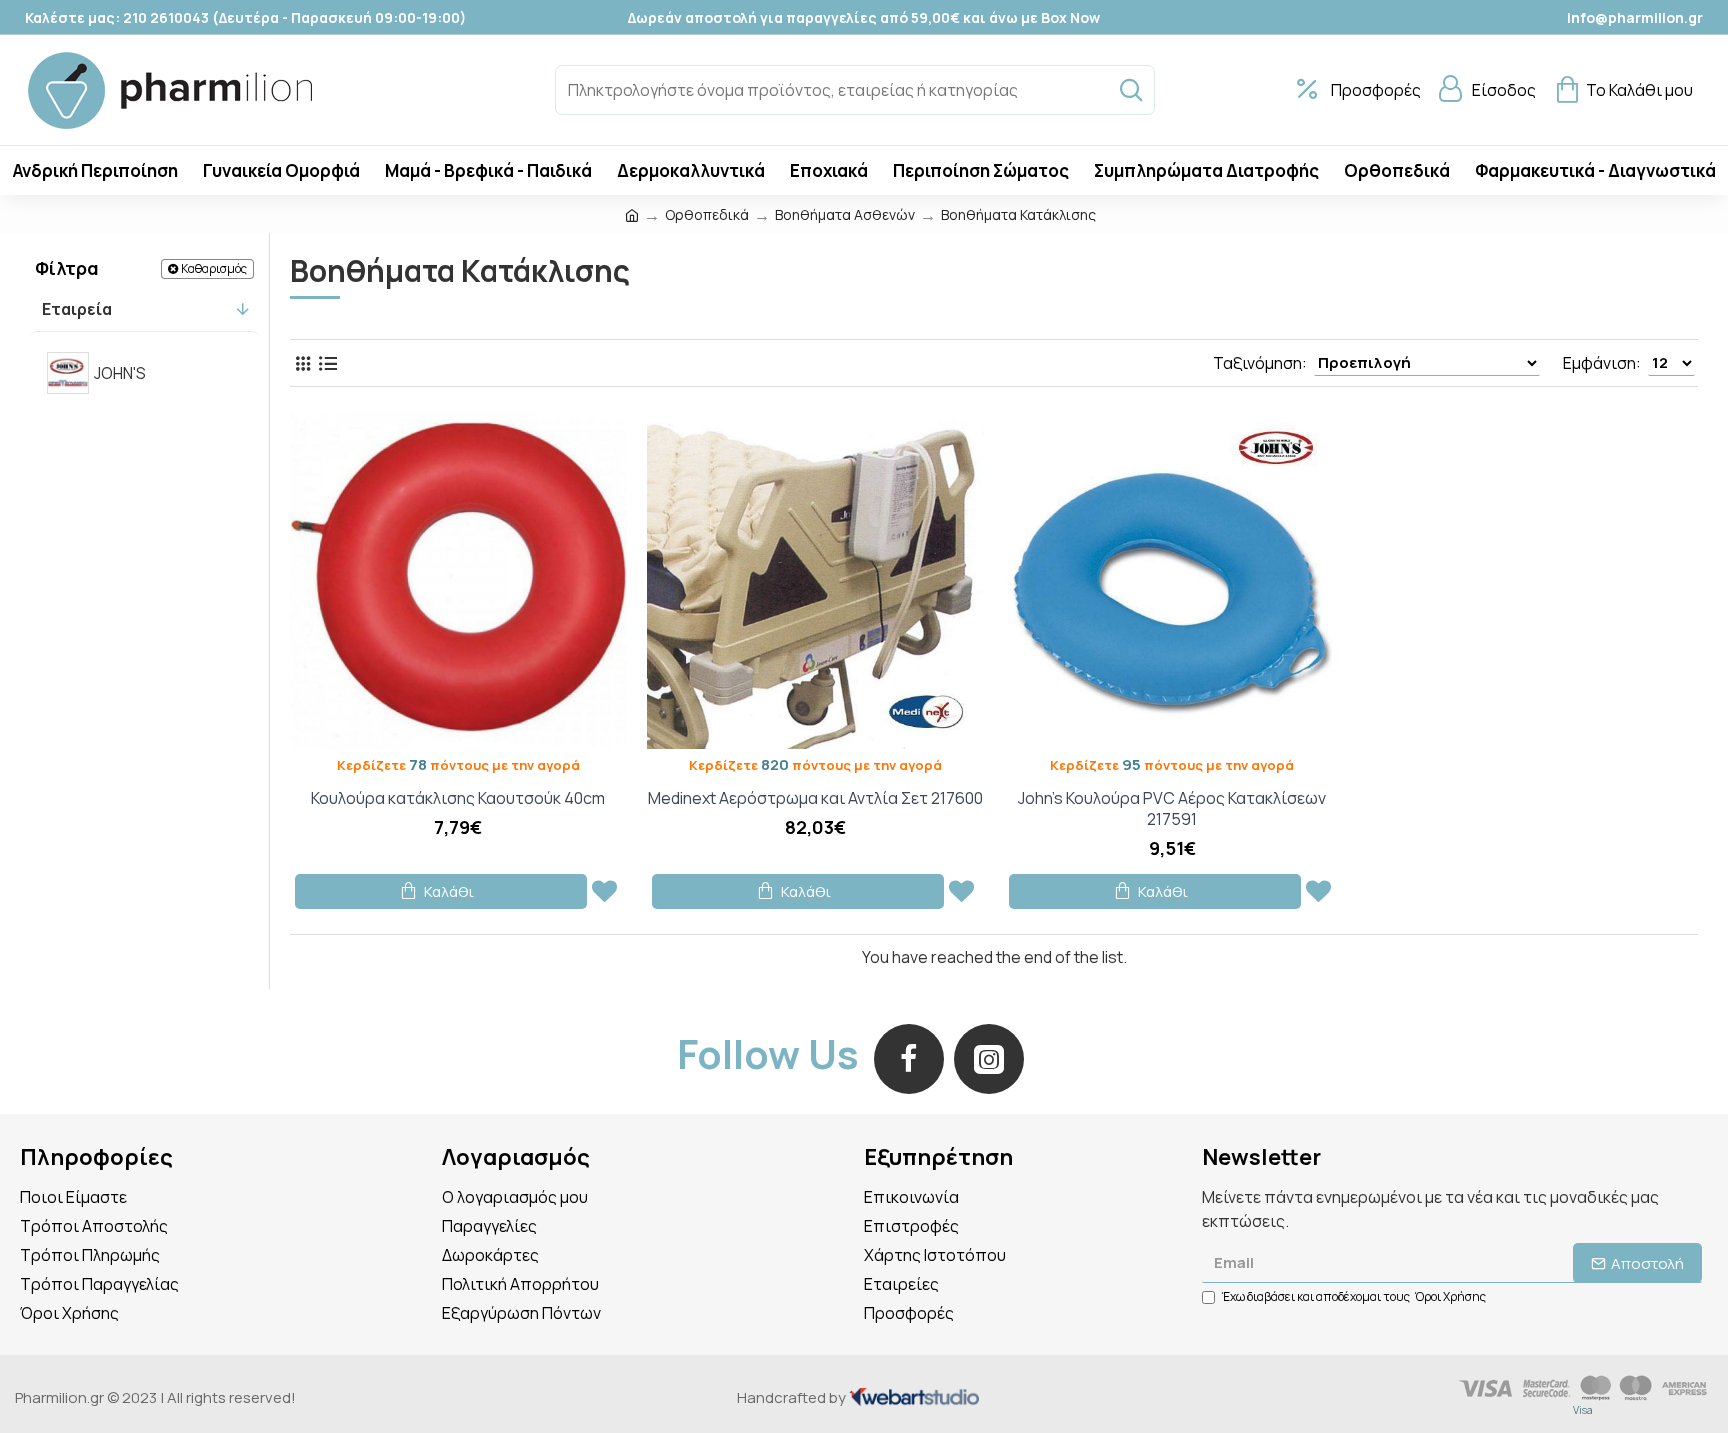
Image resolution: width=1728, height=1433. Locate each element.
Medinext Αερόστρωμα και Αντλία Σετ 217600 (815, 798)
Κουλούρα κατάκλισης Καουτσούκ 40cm (458, 798)
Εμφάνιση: (1602, 363)
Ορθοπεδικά (707, 214)
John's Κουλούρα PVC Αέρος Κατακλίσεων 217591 (1172, 809)
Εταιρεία (77, 309)
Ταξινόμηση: (1260, 363)
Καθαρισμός (214, 268)
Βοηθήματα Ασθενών (845, 214)
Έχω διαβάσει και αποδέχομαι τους (1354, 1296)
